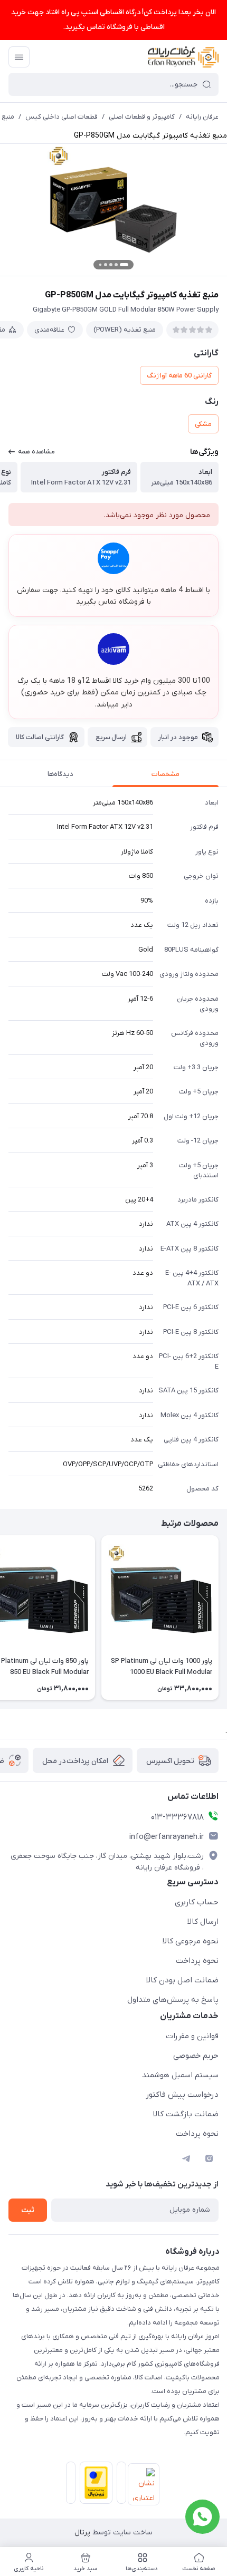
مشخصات (165, 774)
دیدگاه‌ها (60, 774)
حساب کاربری (197, 1902)
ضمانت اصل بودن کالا (182, 1980)
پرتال (82, 2533)
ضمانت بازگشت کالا (186, 2114)
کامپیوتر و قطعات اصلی (142, 117)
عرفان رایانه (202, 117)
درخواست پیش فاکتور (182, 2095)
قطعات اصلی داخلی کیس (62, 117)
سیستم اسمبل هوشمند (180, 2075)
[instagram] (209, 2158)
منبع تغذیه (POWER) (125, 330)
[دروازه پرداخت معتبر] (94, 2485)
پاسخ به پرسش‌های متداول (173, 2000)
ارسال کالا (203, 1922)
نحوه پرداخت (197, 1961)
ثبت (28, 2210)
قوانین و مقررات (192, 2036)
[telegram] (186, 2158)
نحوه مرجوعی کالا (191, 1941)
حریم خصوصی (196, 2056)
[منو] (19, 57)
